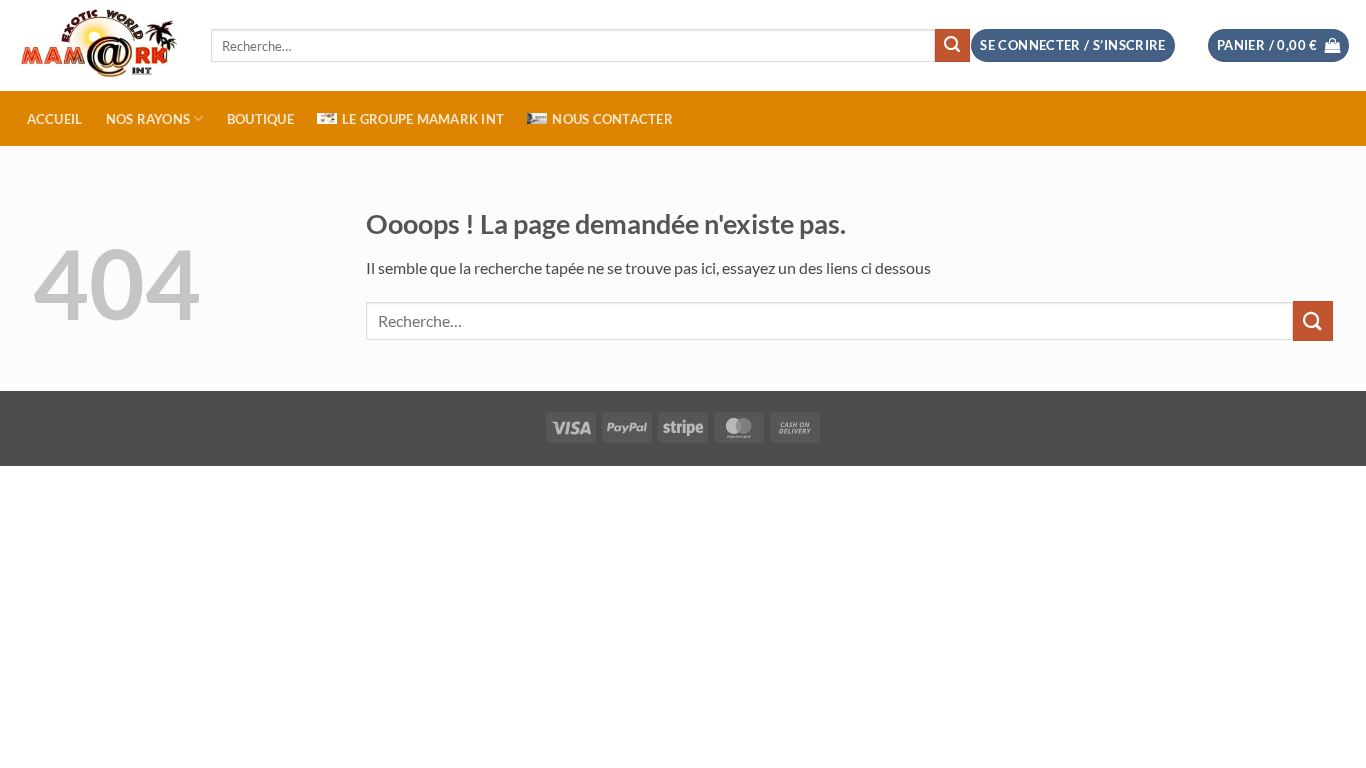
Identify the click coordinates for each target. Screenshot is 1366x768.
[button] (1279, 45)
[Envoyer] (952, 46)
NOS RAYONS (148, 119)
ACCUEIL (55, 119)
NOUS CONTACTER (612, 119)
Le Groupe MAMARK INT (423, 119)
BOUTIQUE (260, 119)
